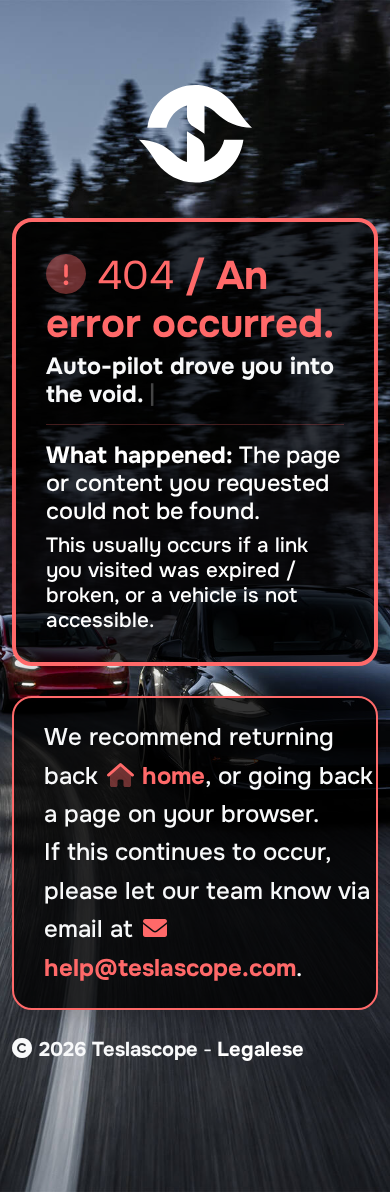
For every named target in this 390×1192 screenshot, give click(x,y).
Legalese (260, 1049)
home (170, 776)
